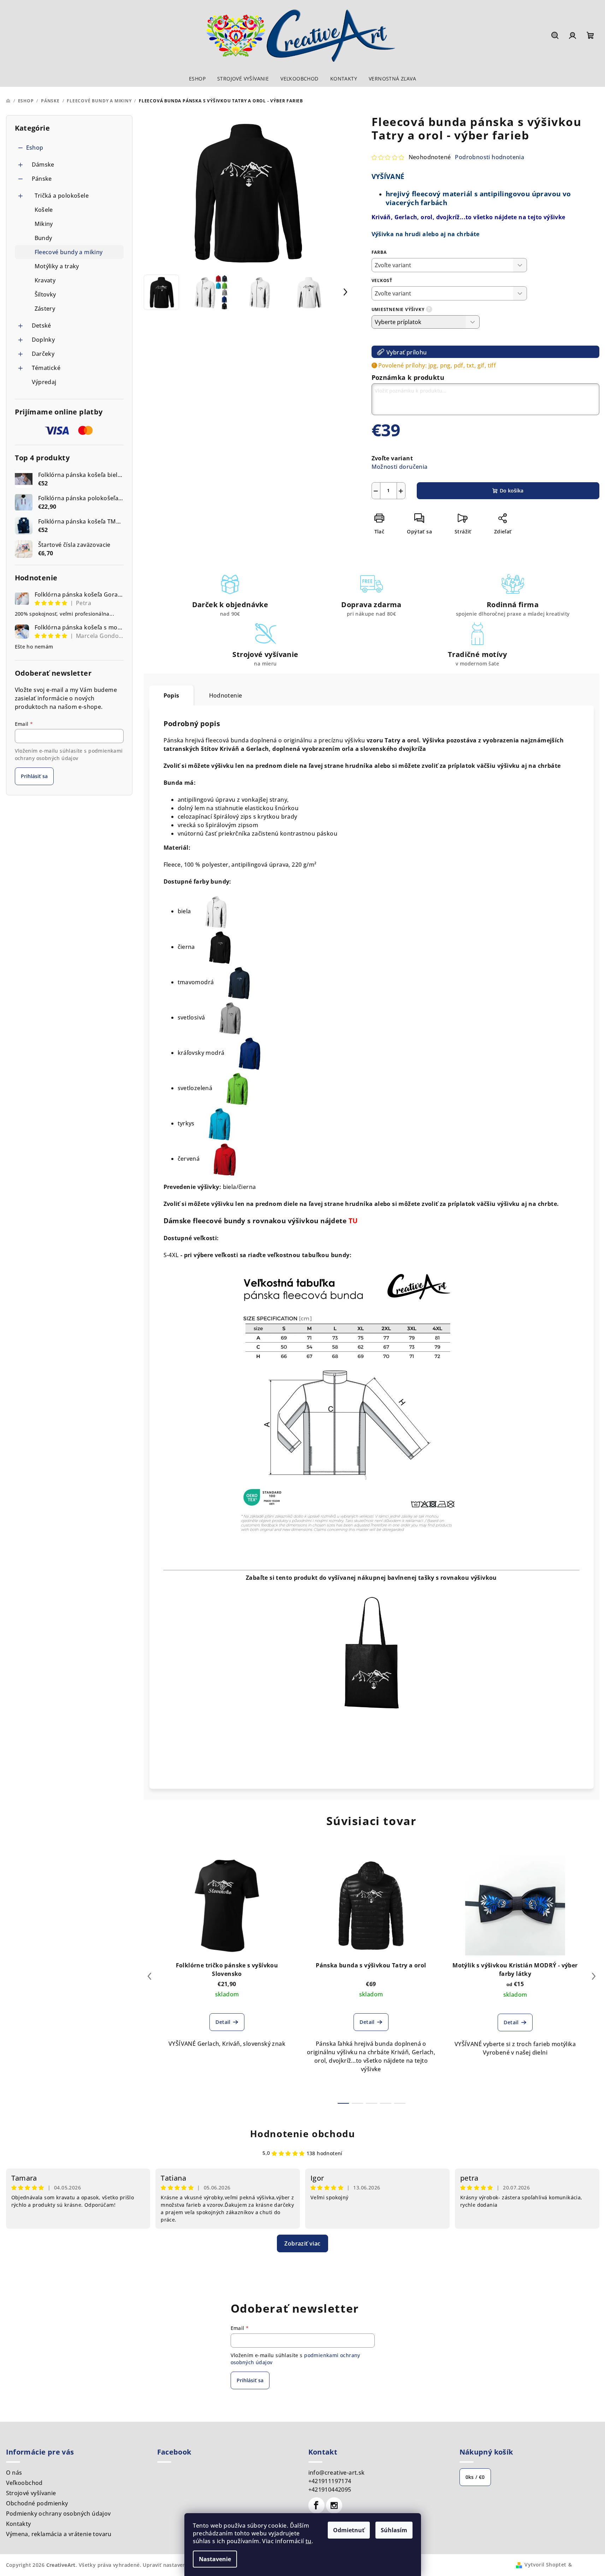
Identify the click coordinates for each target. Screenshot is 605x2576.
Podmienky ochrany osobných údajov (58, 2514)
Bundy (43, 238)
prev (149, 1976)
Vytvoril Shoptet (545, 2565)
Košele (44, 210)
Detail (223, 2022)
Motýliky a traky (57, 266)
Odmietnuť (349, 2530)
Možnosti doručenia (400, 467)
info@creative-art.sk (337, 2473)
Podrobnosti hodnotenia (490, 157)
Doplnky (43, 340)
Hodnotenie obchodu (303, 2134)
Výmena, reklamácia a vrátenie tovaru (59, 2534)
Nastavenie (215, 2559)
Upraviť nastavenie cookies (177, 2565)
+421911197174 (330, 2481)
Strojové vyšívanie (31, 2493)
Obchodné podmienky (37, 2503)
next (594, 1976)
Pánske (42, 179)
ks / (475, 2477)
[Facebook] (316, 2505)
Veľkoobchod (24, 2483)
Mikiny (44, 224)
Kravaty (45, 280)
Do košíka (512, 491)
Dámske (43, 165)
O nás (14, 2473)
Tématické (46, 368)
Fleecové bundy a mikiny (69, 252)
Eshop (35, 148)
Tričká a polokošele (62, 196)
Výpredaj (44, 382)
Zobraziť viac (302, 2243)
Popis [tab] (171, 695)
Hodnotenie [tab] (226, 695)
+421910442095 (330, 2490)
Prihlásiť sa (34, 776)
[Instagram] (334, 2505)
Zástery (45, 309)
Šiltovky (45, 294)
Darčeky (43, 354)
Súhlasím (394, 2530)
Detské (41, 325)
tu (309, 2541)
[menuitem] (197, 79)
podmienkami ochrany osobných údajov (69, 754)
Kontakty (19, 2524)
